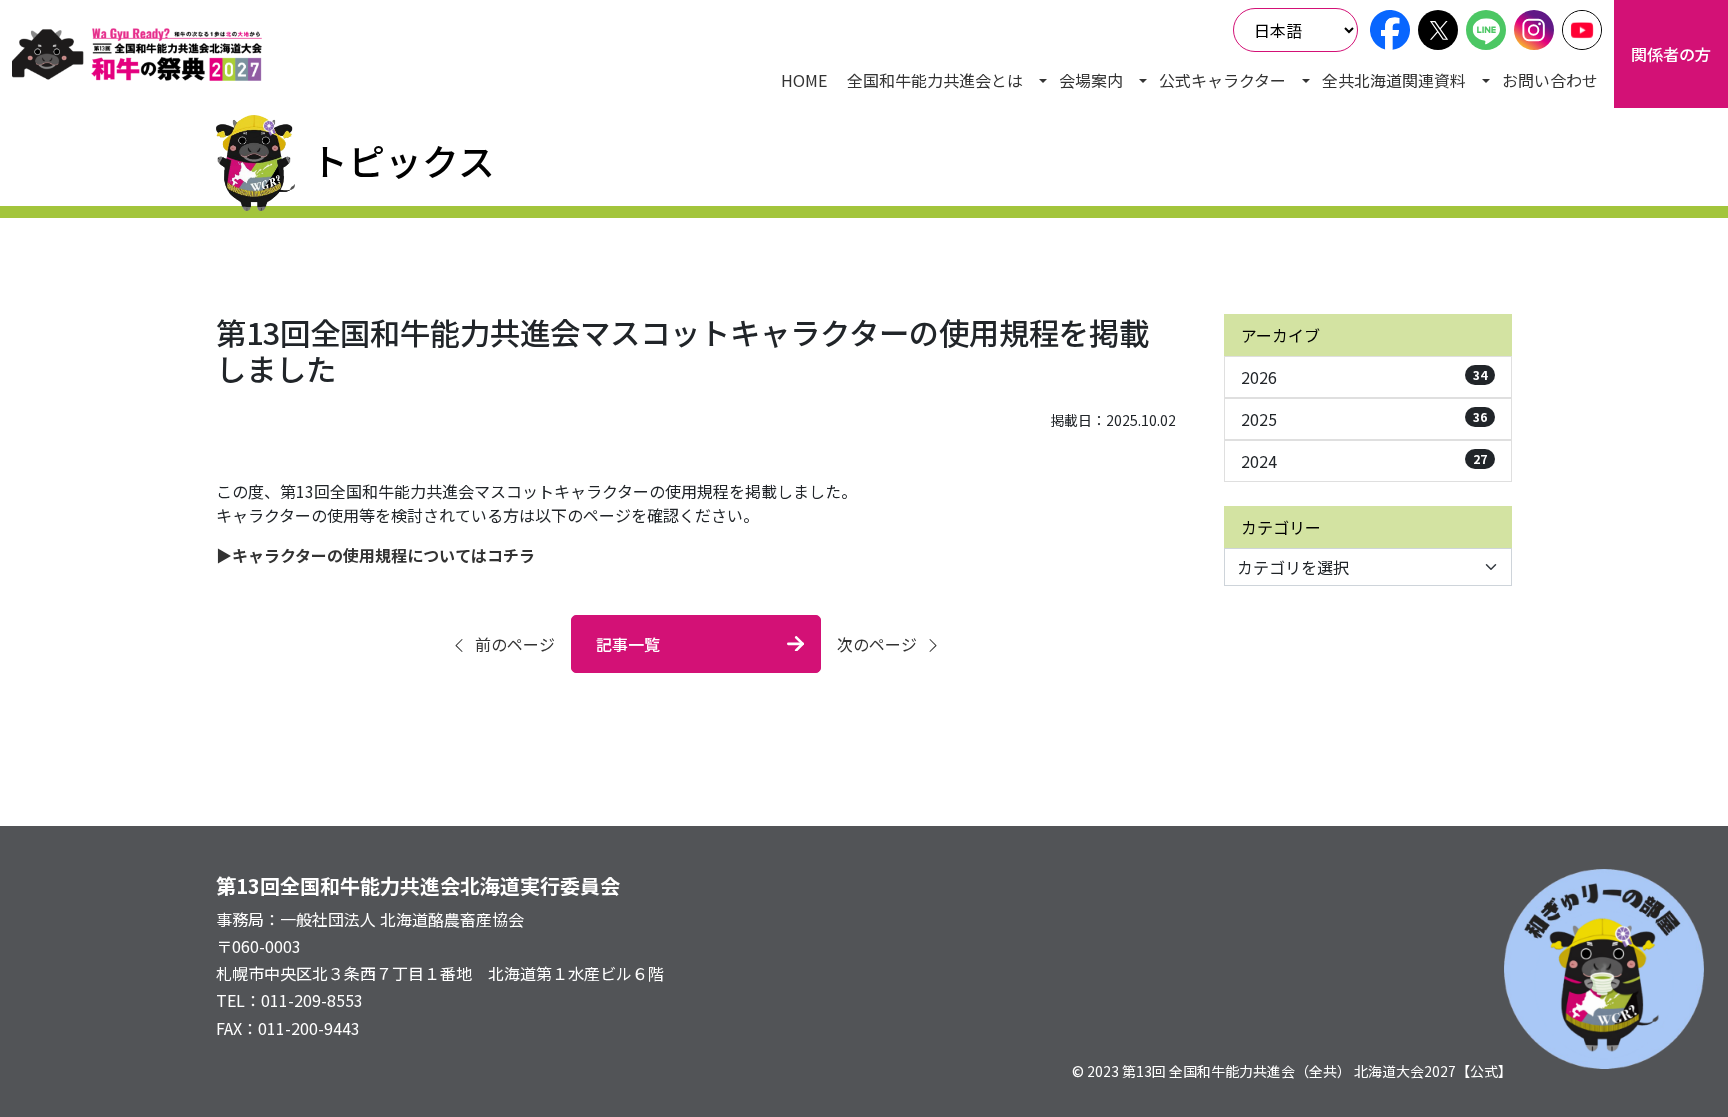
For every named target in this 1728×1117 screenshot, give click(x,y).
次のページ (877, 644)
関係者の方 (1671, 54)
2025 (1364, 419)
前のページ (515, 644)
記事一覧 (628, 644)
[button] (943, 80)
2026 (1364, 377)
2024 (1364, 461)
